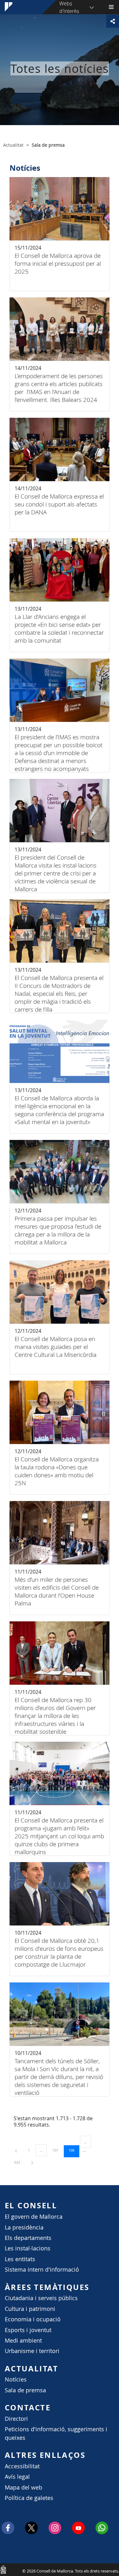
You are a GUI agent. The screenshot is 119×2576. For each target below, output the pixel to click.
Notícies (16, 2379)
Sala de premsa (25, 2390)
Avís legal (17, 2477)
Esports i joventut (28, 2330)
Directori (16, 2419)
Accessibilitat (22, 2466)
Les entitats (20, 2259)
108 (74, 2150)
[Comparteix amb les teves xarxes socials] (113, 21)
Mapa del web (23, 2487)
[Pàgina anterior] (17, 2150)
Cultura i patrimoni (30, 2309)
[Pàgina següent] (32, 2162)
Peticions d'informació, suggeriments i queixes (56, 2433)
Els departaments (28, 2238)
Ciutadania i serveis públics (41, 2298)
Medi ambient (23, 2341)
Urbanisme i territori (32, 2351)
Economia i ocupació (33, 2319)
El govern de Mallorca (34, 2217)
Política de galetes (29, 2498)
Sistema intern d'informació (42, 2270)
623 (19, 2162)
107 (57, 2150)
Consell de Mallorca (3, 2569)
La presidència (24, 2227)
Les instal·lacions (28, 2248)
